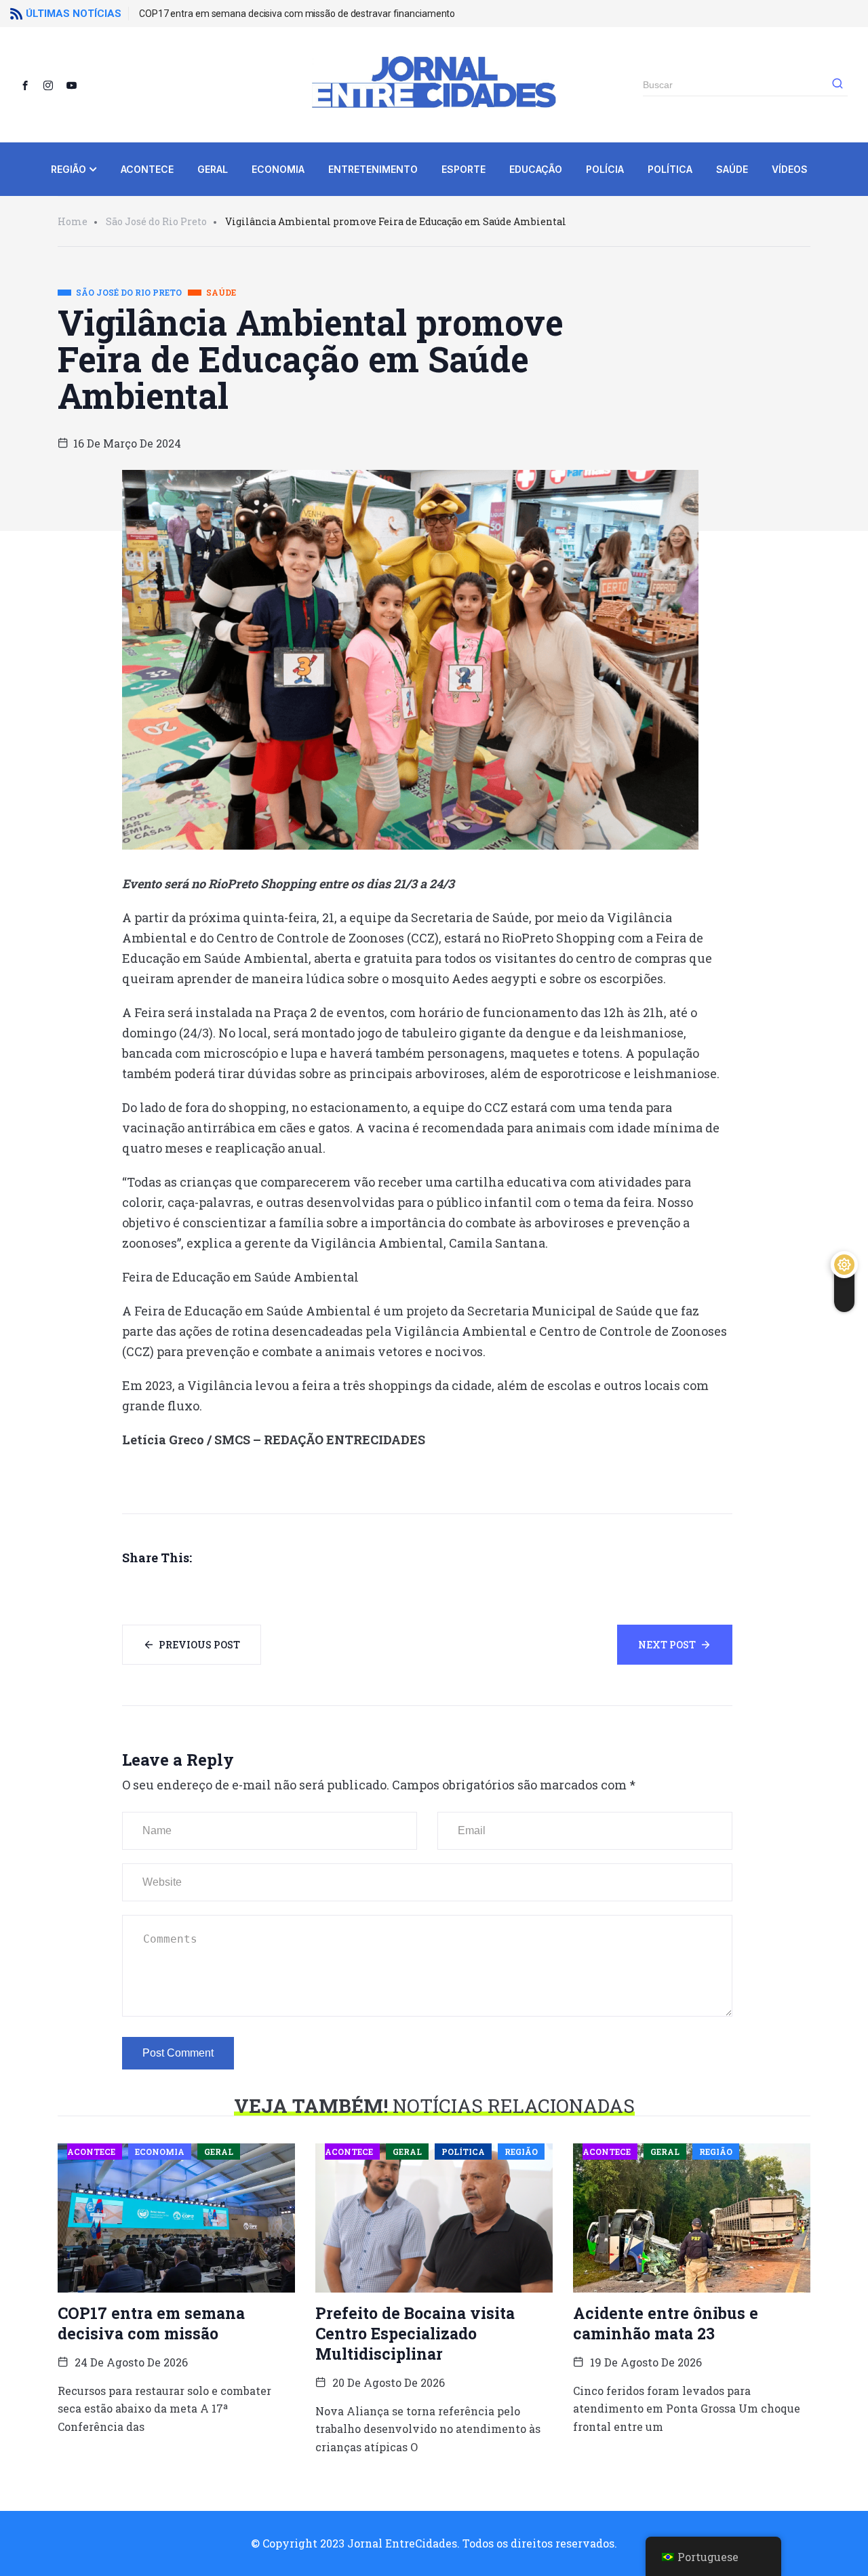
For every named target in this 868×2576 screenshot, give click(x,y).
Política (670, 169)
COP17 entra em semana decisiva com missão (151, 2323)
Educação (536, 169)
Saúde (732, 169)
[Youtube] (77, 85)
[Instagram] (54, 85)
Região (68, 169)
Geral (213, 169)
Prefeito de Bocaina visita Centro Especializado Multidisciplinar (415, 2333)
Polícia (605, 169)
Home (73, 221)
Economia (278, 169)
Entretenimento (373, 169)
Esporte (463, 169)
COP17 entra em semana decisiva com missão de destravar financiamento (297, 14)
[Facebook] (31, 85)
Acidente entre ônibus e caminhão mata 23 (666, 2323)
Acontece (147, 169)
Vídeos (790, 169)
